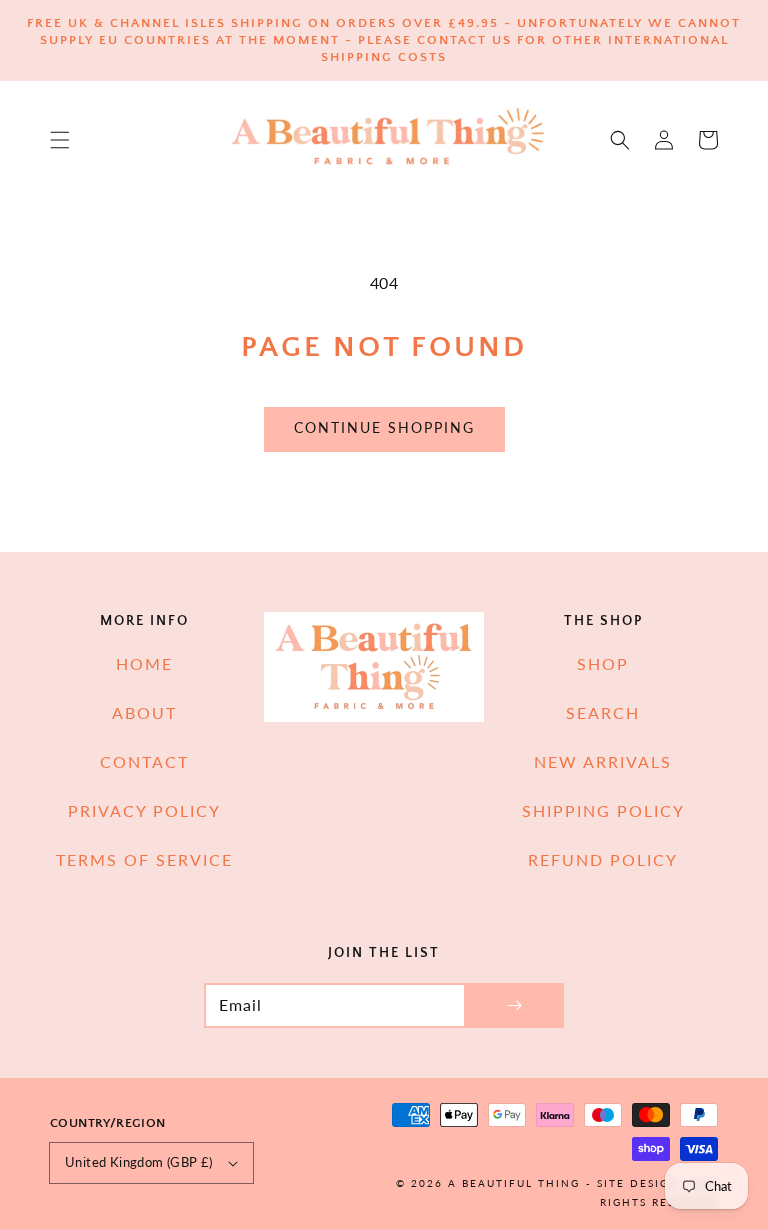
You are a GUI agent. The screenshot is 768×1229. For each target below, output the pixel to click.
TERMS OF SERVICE (144, 859)
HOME (144, 663)
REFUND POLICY (603, 859)
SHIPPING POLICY (603, 810)
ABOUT (144, 712)
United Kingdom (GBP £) (139, 1162)
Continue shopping (384, 427)
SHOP (603, 663)
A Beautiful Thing (514, 1183)
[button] (60, 140)
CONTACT (144, 761)
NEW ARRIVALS (603, 761)
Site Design (638, 1183)
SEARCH (603, 712)
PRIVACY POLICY (144, 810)
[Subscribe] (514, 1005)
